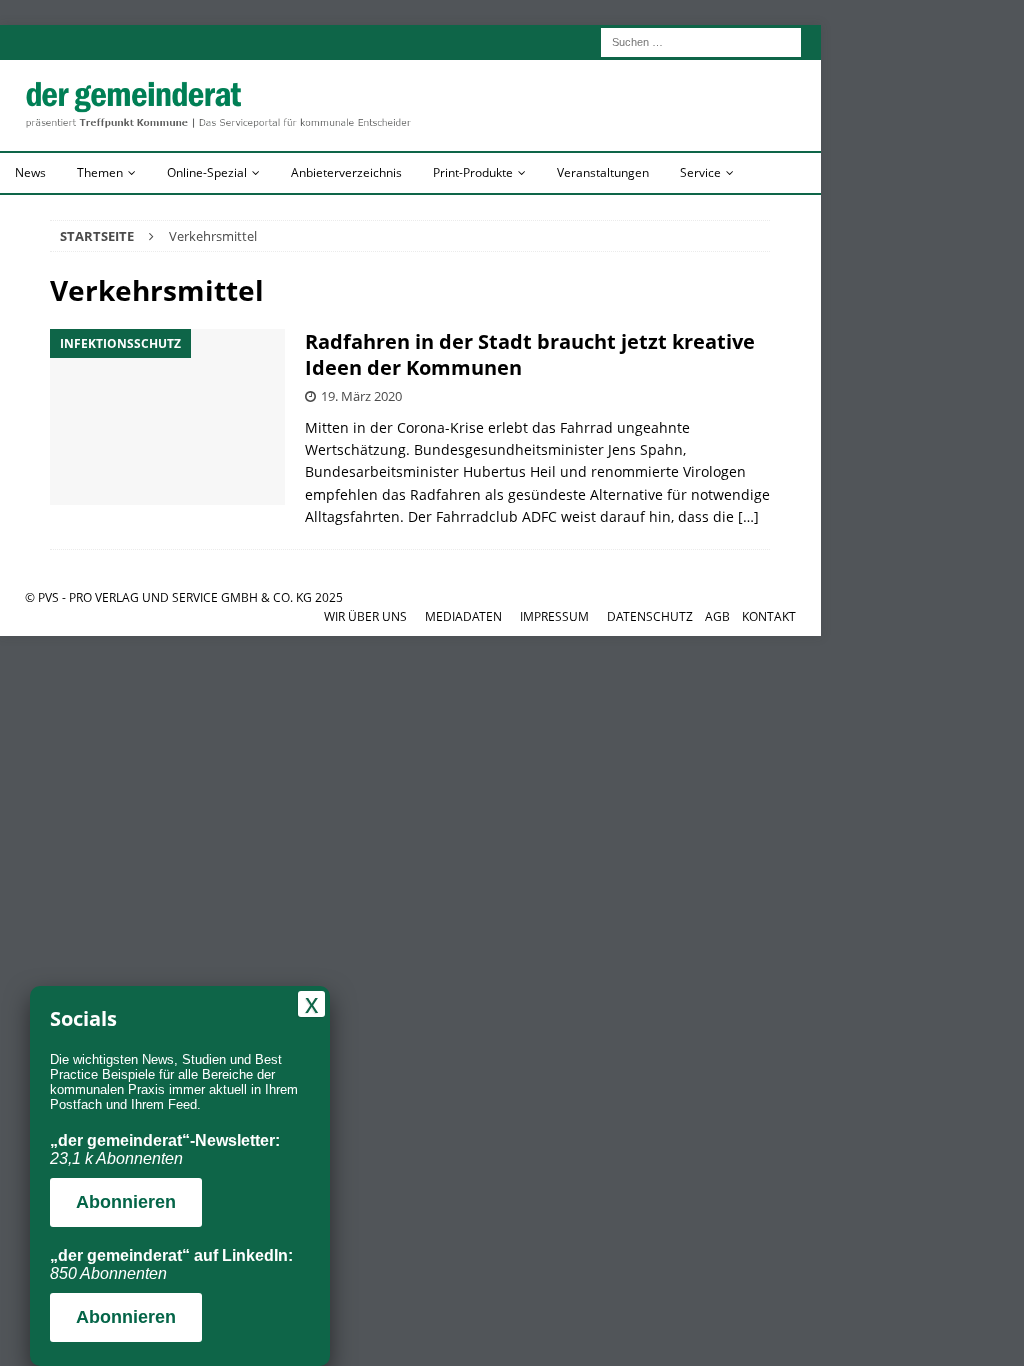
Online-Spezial (207, 172)
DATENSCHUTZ (650, 616)
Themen (100, 172)
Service (700, 172)
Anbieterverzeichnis (346, 172)
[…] (748, 516)
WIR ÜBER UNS (365, 616)
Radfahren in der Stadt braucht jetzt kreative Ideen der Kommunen (530, 354)
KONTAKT (769, 616)
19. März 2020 (361, 396)
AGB (717, 616)
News (30, 172)
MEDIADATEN (463, 616)
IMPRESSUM (554, 616)
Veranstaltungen (603, 172)
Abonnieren (126, 1202)
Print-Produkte (473, 172)
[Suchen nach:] (701, 40)
